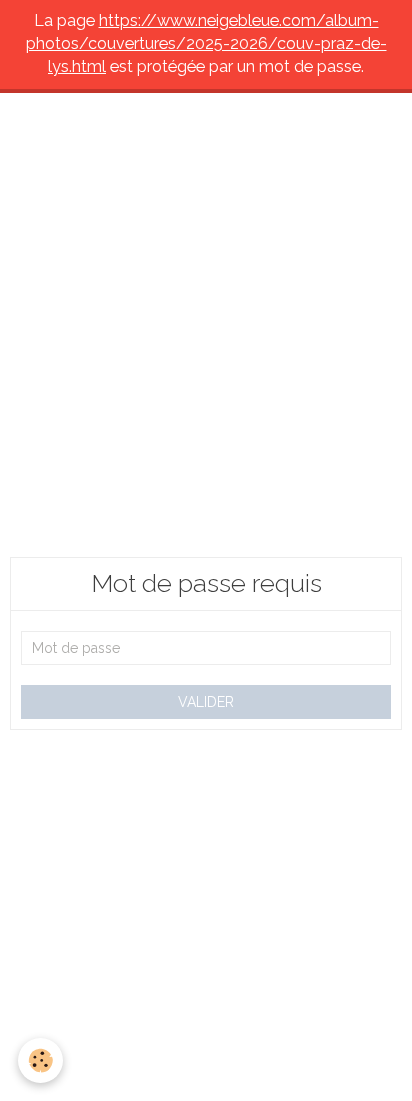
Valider (206, 702)
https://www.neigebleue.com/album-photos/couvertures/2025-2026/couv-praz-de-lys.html (206, 43)
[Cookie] (40, 1060)
